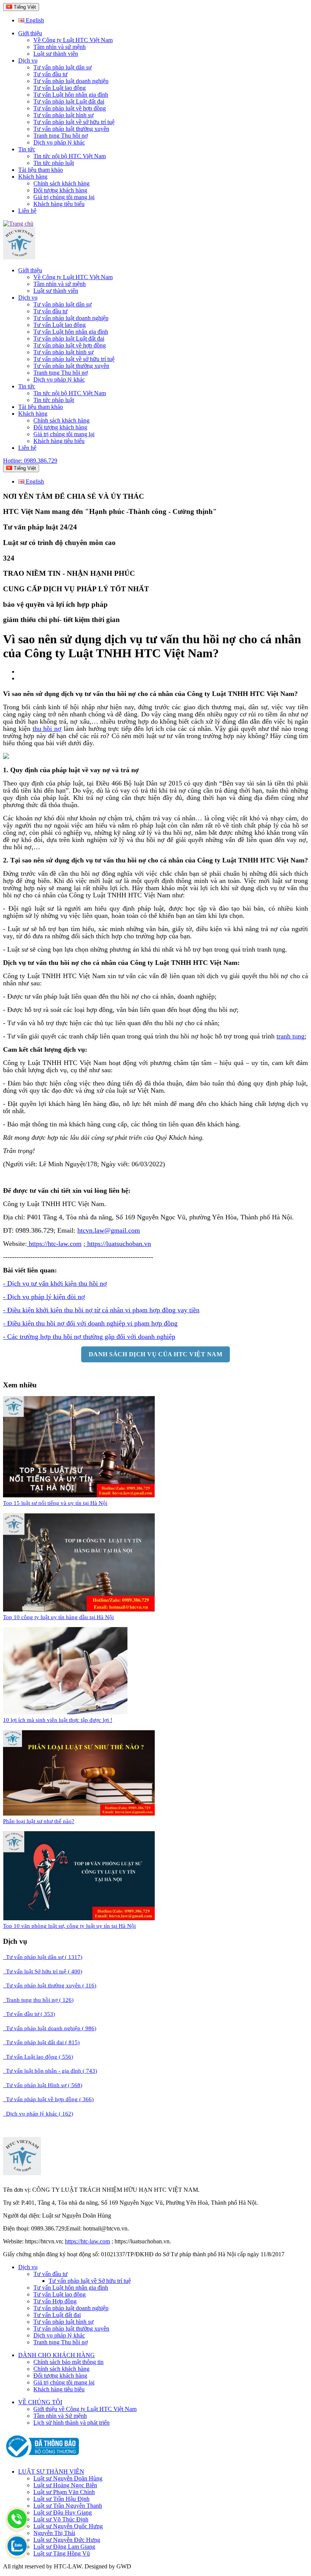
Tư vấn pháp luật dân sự (63, 67)
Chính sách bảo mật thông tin (68, 2362)
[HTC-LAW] (22, 2173)
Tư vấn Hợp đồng (55, 2301)
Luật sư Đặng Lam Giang (64, 2547)
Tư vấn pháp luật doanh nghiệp (71, 81)
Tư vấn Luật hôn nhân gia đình (71, 95)
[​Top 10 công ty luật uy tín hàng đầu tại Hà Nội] (79, 1609)
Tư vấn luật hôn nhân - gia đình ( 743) (50, 2071)
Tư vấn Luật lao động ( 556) (38, 2057)
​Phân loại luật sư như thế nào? (39, 1821)
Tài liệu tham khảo (41, 170)
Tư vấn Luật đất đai (57, 2315)
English (34, 20)
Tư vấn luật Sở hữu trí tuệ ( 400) (43, 1971)
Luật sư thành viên (56, 54)
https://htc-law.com (54, 1244)
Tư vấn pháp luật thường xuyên (71, 129)
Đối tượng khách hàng (60, 190)
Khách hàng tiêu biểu (59, 204)
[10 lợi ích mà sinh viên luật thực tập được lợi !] (65, 1712)
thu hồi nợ (47, 729)
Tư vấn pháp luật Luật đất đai (69, 101)
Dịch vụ (28, 60)
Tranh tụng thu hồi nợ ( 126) (38, 2000)
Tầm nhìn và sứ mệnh (60, 47)
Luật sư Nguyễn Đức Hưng (67, 2540)
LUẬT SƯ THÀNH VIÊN (51, 2472)
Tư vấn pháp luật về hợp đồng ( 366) (48, 2099)
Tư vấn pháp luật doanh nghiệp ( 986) (50, 2028)
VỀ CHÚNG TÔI (40, 2402)
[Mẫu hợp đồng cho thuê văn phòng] (19, 257)
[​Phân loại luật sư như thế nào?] (79, 1813)
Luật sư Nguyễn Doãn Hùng (68, 2478)
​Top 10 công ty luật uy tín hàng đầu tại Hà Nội (58, 1617)
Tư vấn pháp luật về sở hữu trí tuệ (74, 122)
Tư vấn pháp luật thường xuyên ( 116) (50, 1985)
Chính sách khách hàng (61, 183)
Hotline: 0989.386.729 (30, 461)
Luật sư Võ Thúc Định (61, 2519)
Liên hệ (27, 211)
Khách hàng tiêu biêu (59, 2389)
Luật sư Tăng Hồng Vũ (62, 2553)
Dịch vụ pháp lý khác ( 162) (38, 2114)
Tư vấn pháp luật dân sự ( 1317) (43, 1957)
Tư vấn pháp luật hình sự (64, 115)
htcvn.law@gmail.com (109, 1230)
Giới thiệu (30, 33)
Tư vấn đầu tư (50, 74)
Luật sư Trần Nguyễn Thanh (68, 2506)
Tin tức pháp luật (54, 163)
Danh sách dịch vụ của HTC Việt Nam (155, 1354)
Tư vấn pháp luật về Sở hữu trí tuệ (90, 2281)
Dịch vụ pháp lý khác (59, 142)
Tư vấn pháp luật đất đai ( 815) (41, 2042)
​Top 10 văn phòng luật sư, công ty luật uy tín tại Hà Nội (69, 1926)
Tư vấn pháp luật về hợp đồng (70, 108)
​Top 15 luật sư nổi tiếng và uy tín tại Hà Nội (55, 1503)
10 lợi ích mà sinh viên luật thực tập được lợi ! (58, 1720)
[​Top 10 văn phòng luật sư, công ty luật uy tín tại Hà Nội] (79, 1918)
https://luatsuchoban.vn (118, 1244)
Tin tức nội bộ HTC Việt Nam (70, 156)
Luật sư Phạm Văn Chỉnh (64, 2492)
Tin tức (27, 149)
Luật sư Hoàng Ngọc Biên (65, 2485)
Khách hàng (33, 177)
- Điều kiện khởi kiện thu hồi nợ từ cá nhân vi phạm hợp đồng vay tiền (101, 1310)
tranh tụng (291, 1036)
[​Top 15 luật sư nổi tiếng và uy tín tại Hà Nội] (79, 1495)
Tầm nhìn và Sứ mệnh (60, 2416)
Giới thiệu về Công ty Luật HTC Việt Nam (85, 2409)
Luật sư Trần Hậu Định (61, 2499)
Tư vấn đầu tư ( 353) (29, 2014)
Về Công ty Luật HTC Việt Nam (73, 40)
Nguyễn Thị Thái (54, 2533)
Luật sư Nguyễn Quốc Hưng (68, 2526)
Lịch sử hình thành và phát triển (71, 2423)
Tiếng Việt (24, 7)
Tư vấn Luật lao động (60, 88)
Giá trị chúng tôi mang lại (64, 197)
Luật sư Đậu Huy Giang (63, 2512)
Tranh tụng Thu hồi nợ (60, 136)
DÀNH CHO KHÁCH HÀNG (57, 2355)
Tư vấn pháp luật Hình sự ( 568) (43, 2085)
